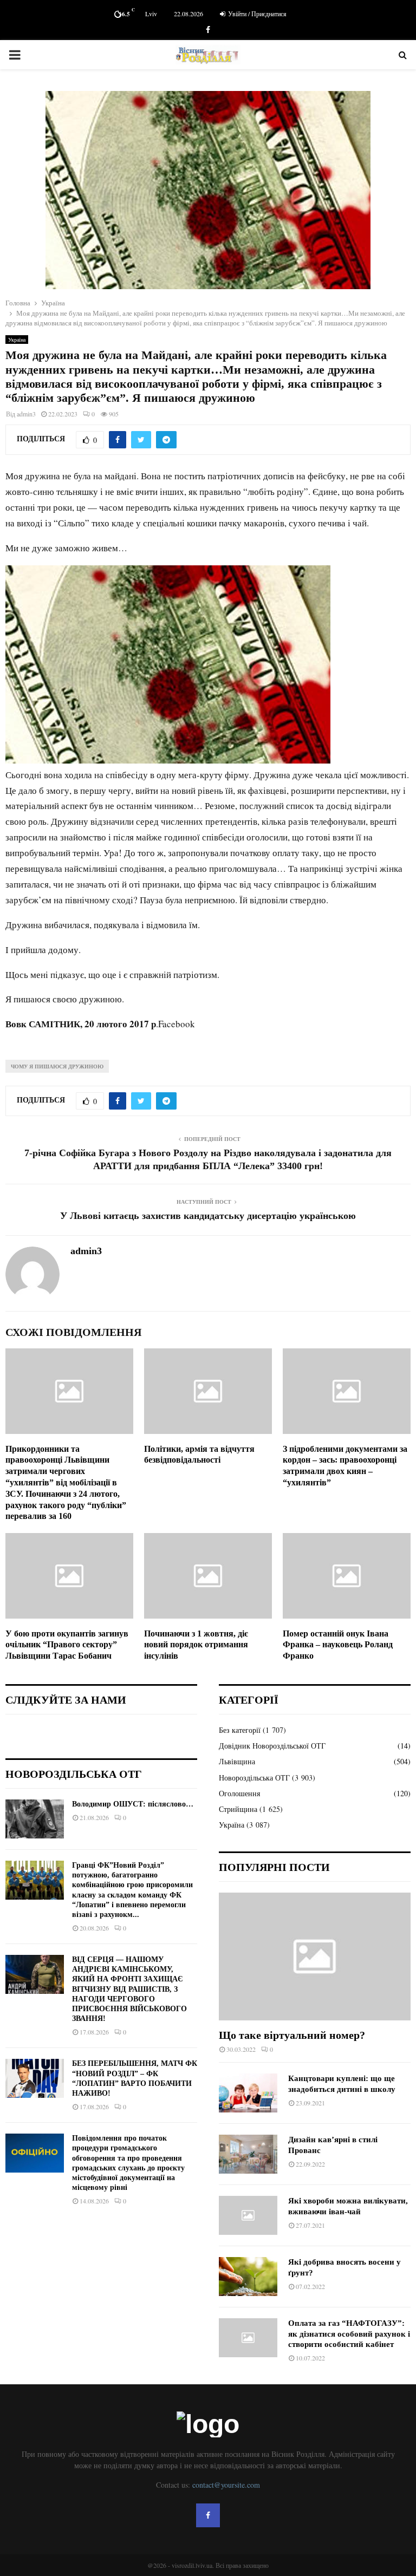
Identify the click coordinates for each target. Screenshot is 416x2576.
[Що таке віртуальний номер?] (315, 1957)
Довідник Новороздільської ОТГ (272, 1746)
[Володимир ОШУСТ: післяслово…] (35, 1819)
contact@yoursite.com (226, 2485)
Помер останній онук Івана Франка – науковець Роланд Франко (338, 1645)
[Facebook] (208, 2515)
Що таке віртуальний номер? (292, 2035)
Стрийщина (238, 1809)
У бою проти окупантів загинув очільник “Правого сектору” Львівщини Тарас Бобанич (67, 1645)
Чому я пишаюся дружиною (57, 1066)
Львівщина (237, 1761)
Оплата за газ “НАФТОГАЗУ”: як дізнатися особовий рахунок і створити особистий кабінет (349, 2334)
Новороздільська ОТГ (254, 1778)
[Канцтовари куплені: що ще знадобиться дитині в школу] (248, 2093)
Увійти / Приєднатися (256, 14)
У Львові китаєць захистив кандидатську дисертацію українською (208, 1216)
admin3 (26, 414)
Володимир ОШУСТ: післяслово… (133, 1804)
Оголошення (239, 1793)
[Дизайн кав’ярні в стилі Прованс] (248, 2154)
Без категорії (240, 1730)
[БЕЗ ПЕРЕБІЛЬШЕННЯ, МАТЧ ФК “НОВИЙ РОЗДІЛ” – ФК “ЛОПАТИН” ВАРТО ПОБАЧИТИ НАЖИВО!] (35, 2078)
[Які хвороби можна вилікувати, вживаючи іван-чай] (248, 2215)
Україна (17, 340)
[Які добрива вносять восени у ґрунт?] (248, 2277)
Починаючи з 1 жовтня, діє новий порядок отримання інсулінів (196, 1645)
